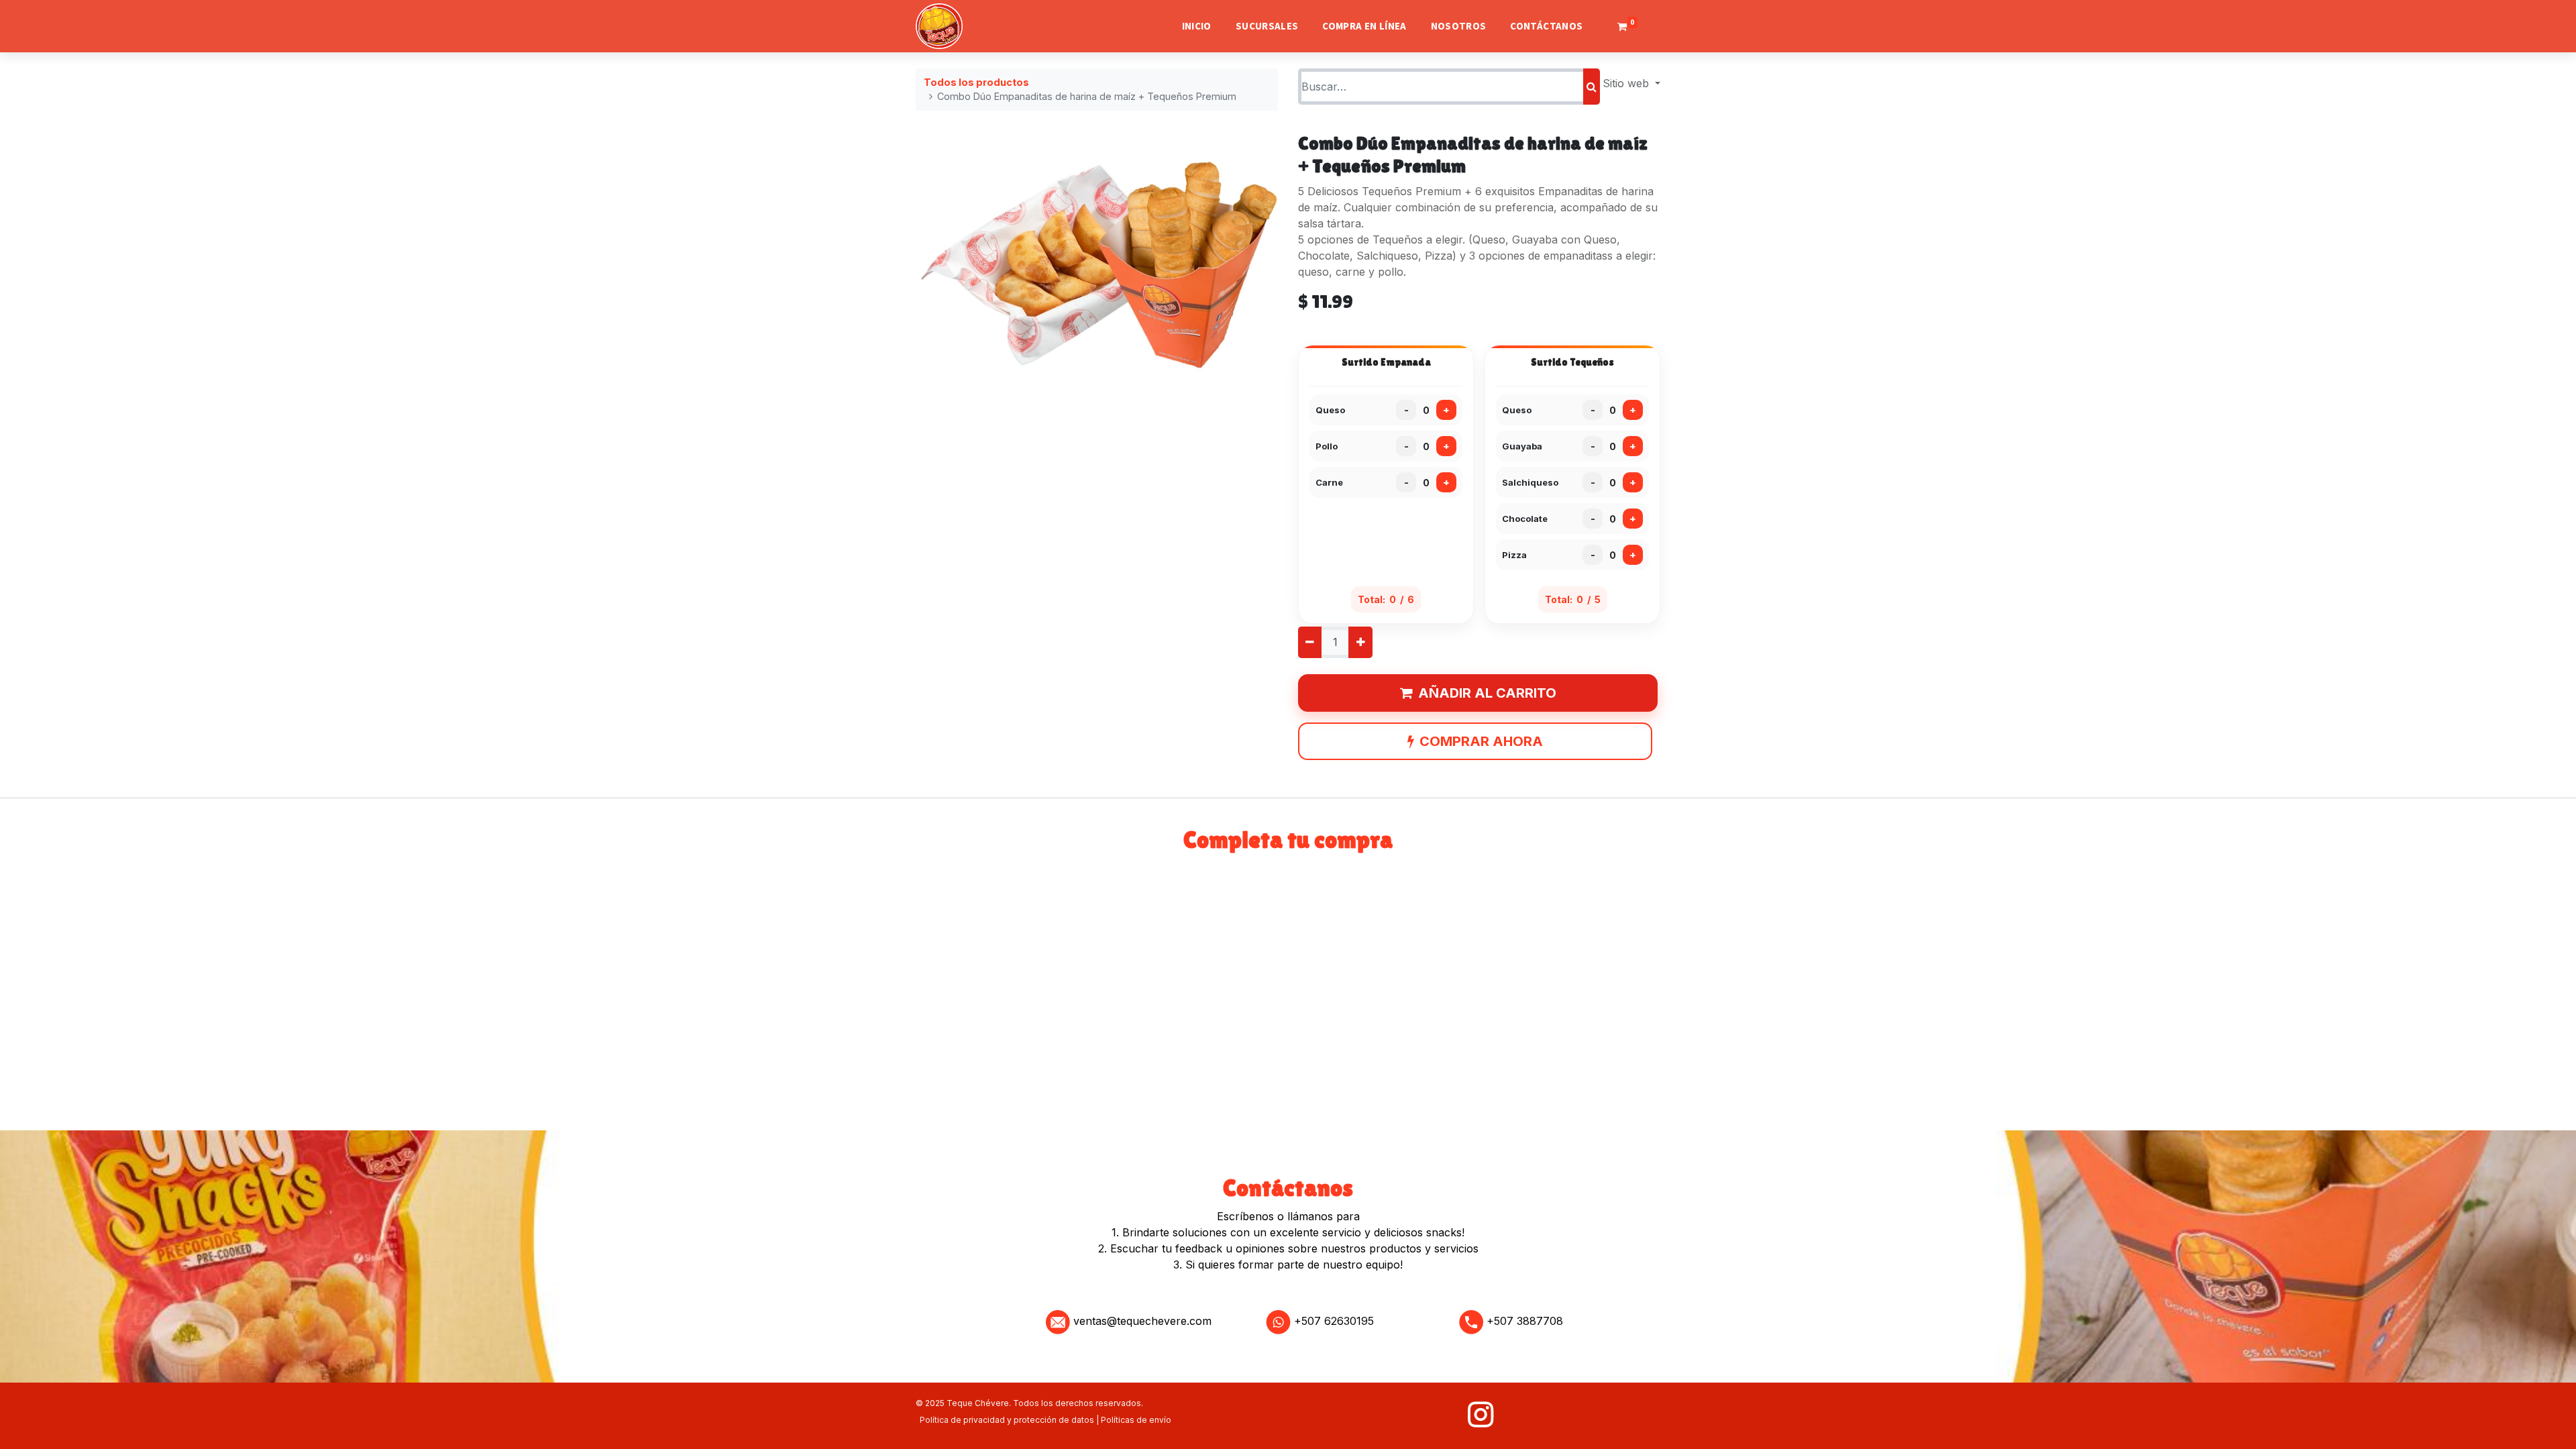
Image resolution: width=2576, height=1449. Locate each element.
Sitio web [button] (1627, 83)
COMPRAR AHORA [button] (1481, 741)
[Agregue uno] (1360, 642)
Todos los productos (976, 82)
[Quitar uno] (1310, 642)
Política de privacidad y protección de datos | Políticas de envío (1045, 1420)
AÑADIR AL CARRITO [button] (1487, 693)
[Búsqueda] (1592, 87)
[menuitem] (1197, 26)
